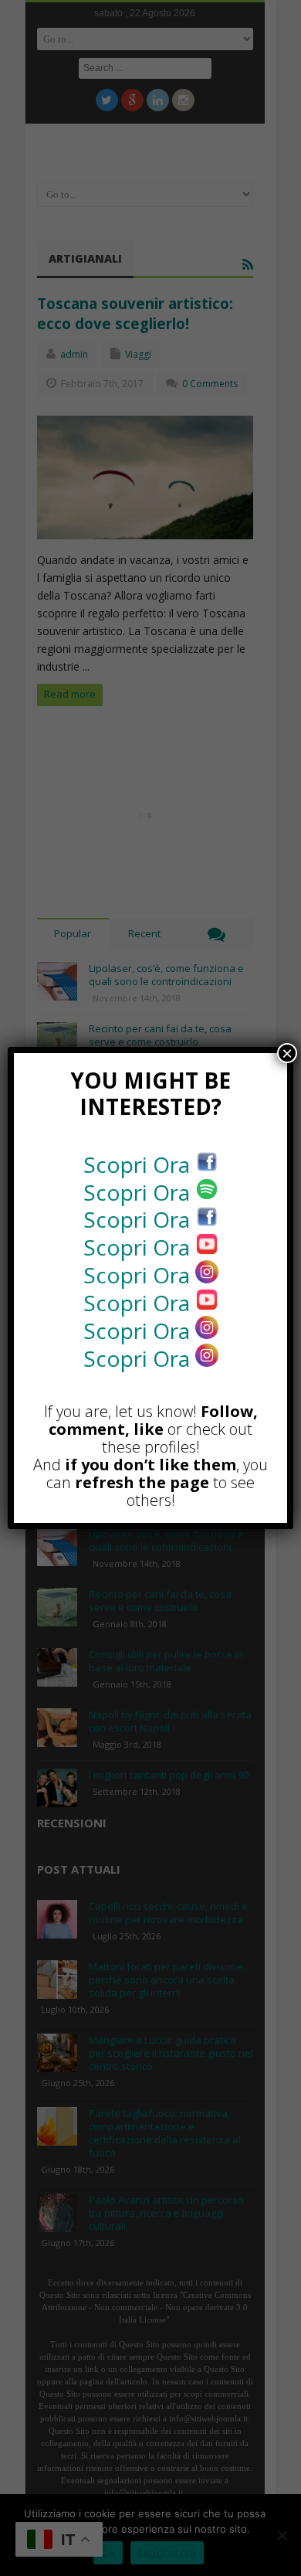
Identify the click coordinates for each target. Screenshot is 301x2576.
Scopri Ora (139, 1164)
